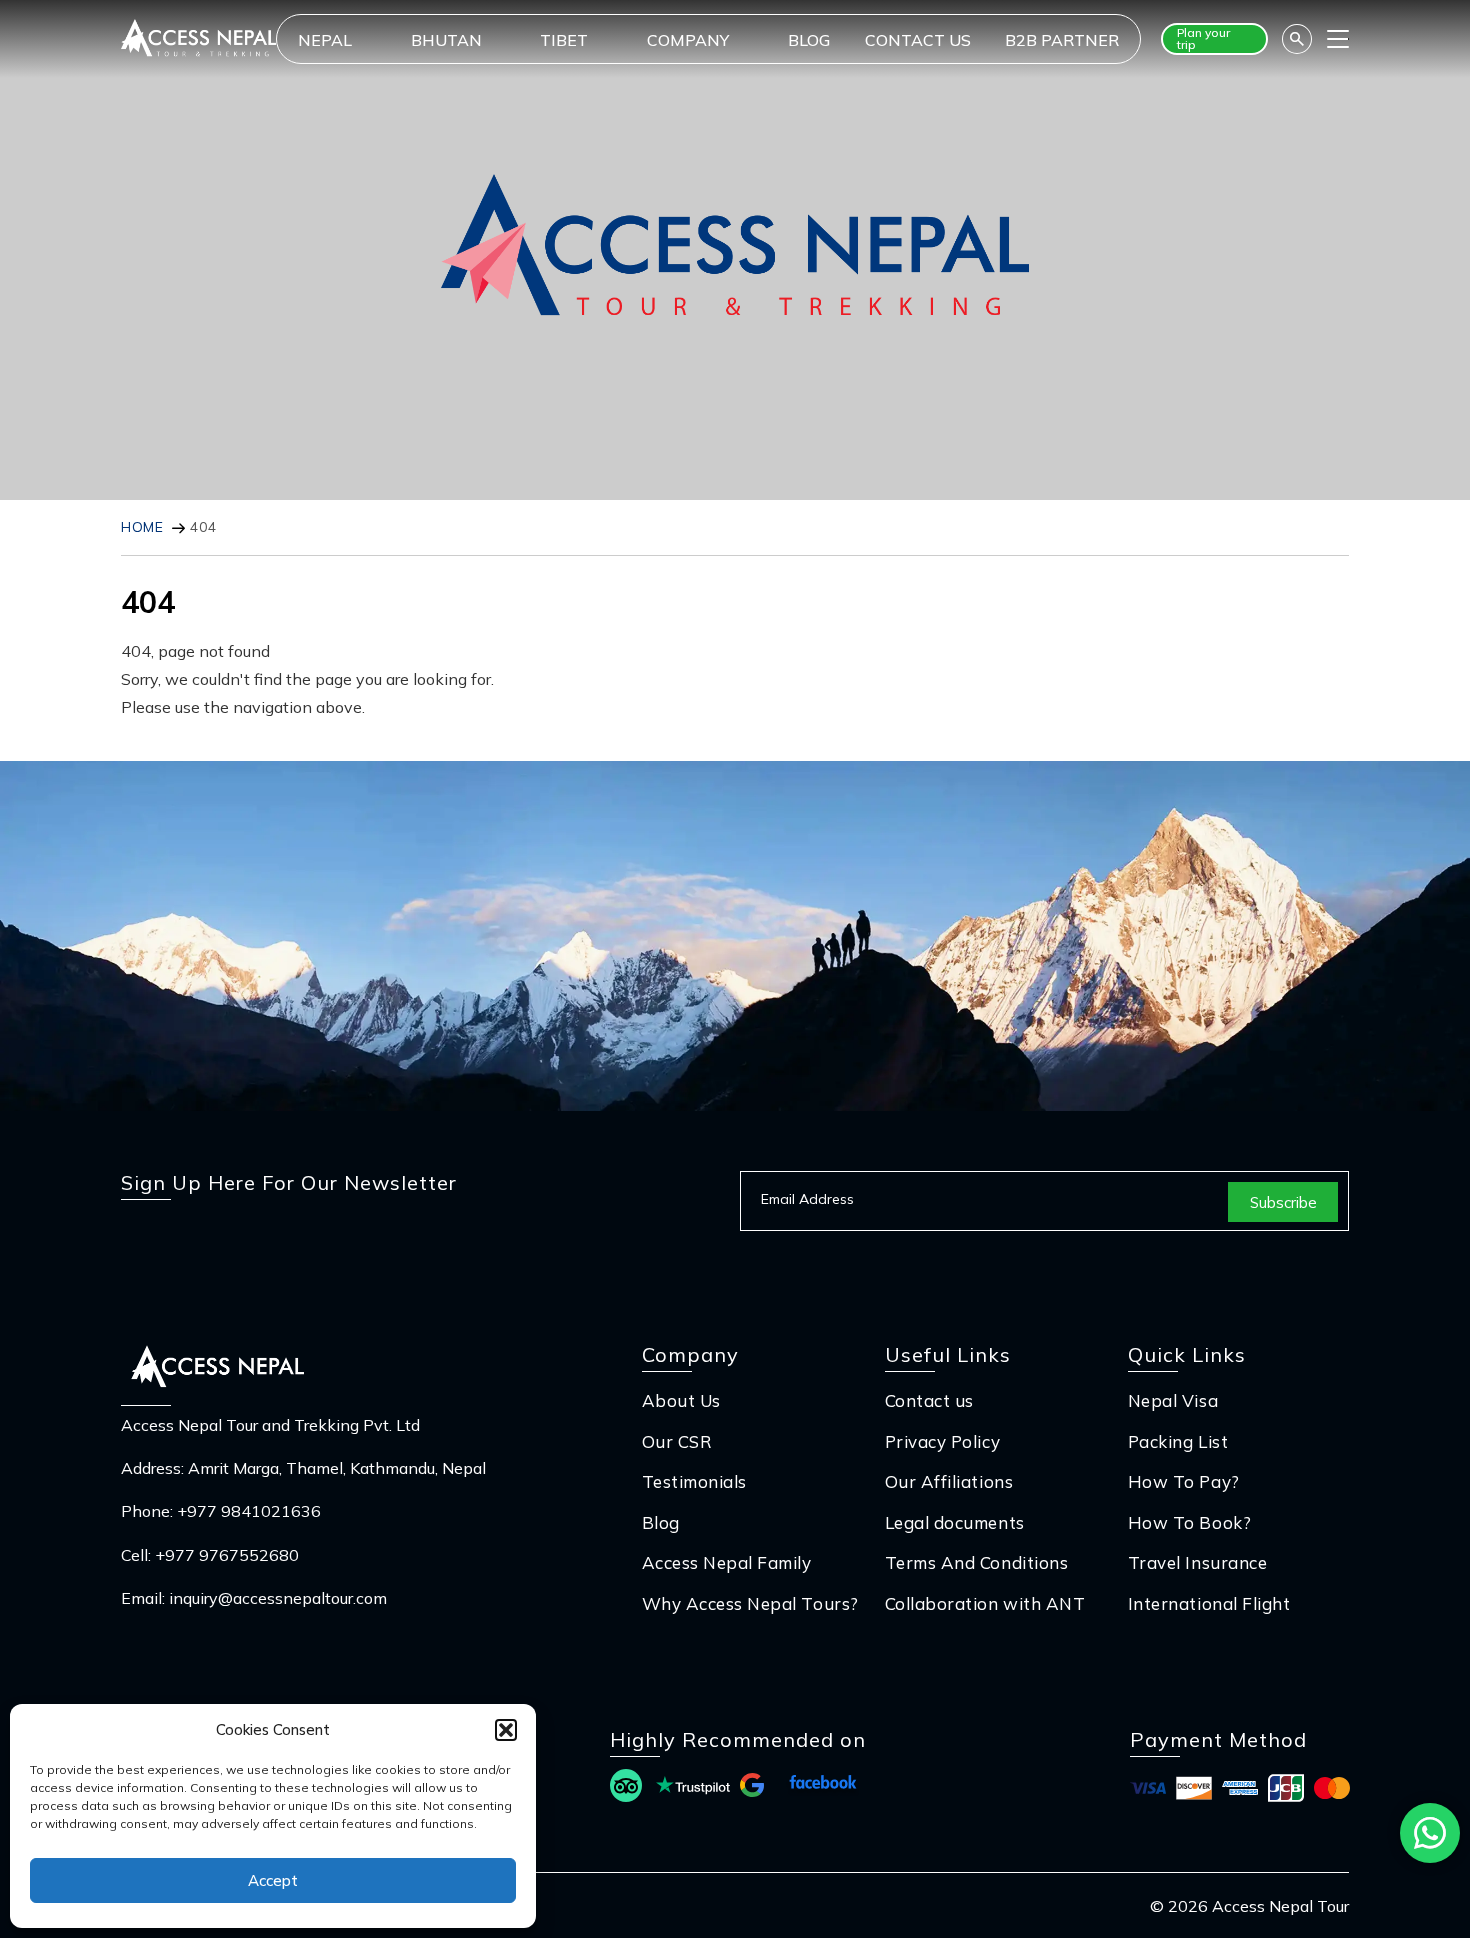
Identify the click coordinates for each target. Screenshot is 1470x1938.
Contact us (918, 40)
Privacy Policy (942, 1441)
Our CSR (677, 1441)
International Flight (1209, 1603)
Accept (273, 1880)
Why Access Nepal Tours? (750, 1603)
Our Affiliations (949, 1481)
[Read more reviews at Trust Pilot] (693, 1788)
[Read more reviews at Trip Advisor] (626, 1788)
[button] (506, 1730)
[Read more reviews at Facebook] (823, 1788)
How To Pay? (1184, 1481)
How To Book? (1189, 1522)
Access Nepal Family (727, 1562)
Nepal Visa (1173, 1400)
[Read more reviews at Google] (752, 1788)
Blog (809, 40)
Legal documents (955, 1522)
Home (142, 527)
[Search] (1297, 39)
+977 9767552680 (227, 1555)
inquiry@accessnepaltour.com (278, 1598)
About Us (681, 1400)
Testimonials (694, 1481)
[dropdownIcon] (380, 40)
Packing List (1178, 1441)
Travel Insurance (1197, 1562)
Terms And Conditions (976, 1562)
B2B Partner (1062, 40)
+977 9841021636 (249, 1511)
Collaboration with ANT (985, 1603)
